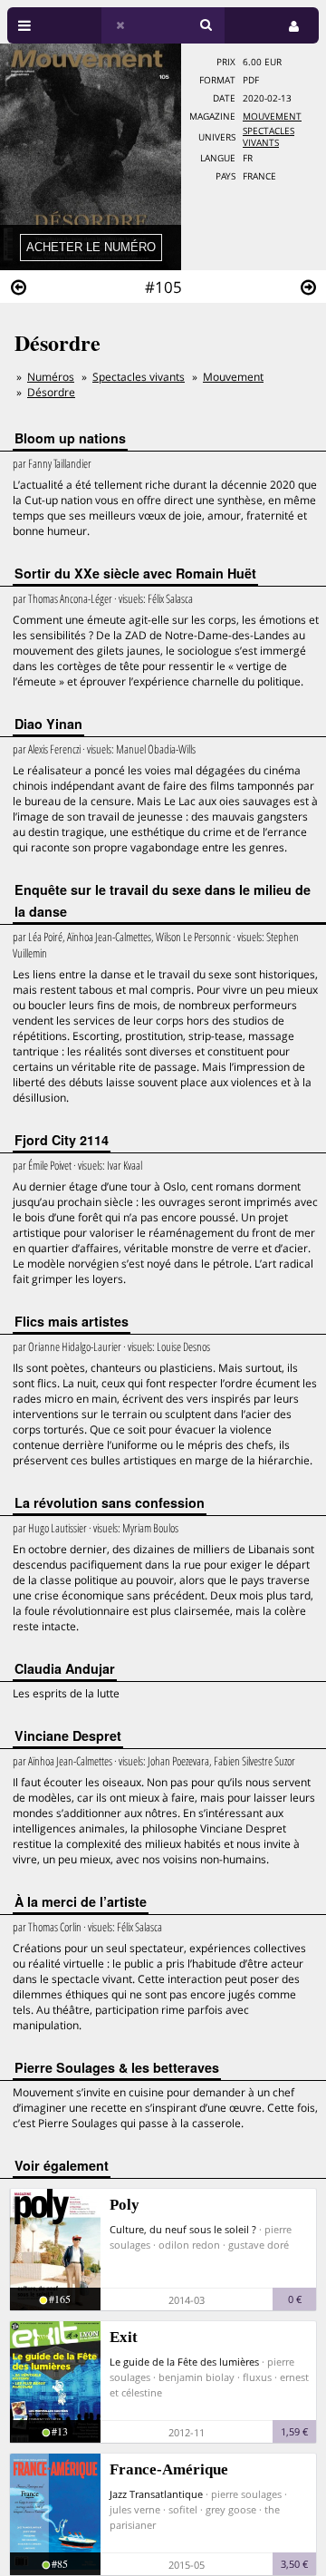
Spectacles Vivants (268, 137)
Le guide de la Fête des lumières (184, 2362)
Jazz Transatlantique (156, 2494)
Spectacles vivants (139, 377)
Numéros (51, 377)
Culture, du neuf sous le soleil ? (183, 2229)
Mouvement (272, 117)
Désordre (51, 392)
